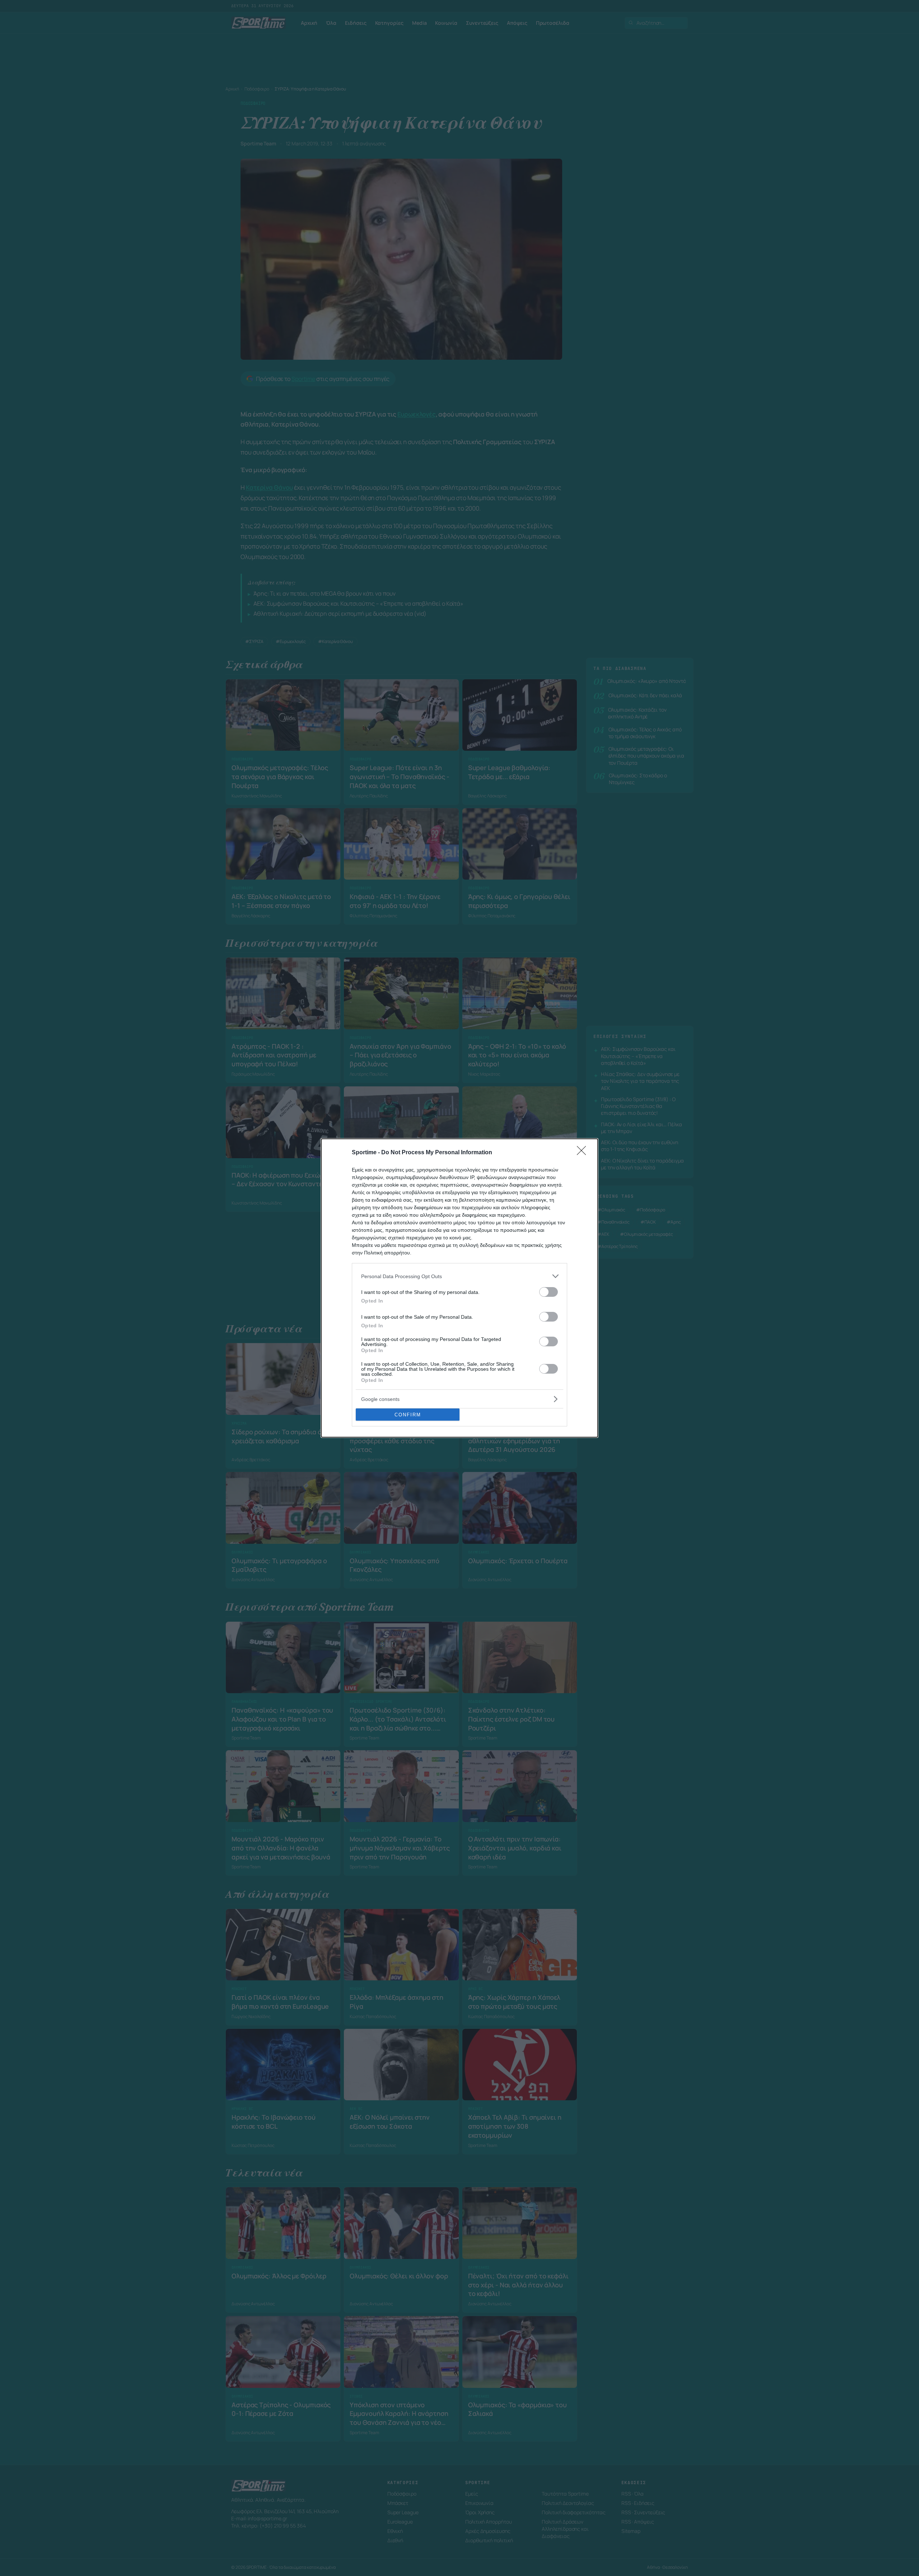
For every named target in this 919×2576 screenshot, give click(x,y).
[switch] (549, 1292)
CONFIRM (408, 1415)
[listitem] (459, 1276)
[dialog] (459, 1288)
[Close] (584, 1153)
